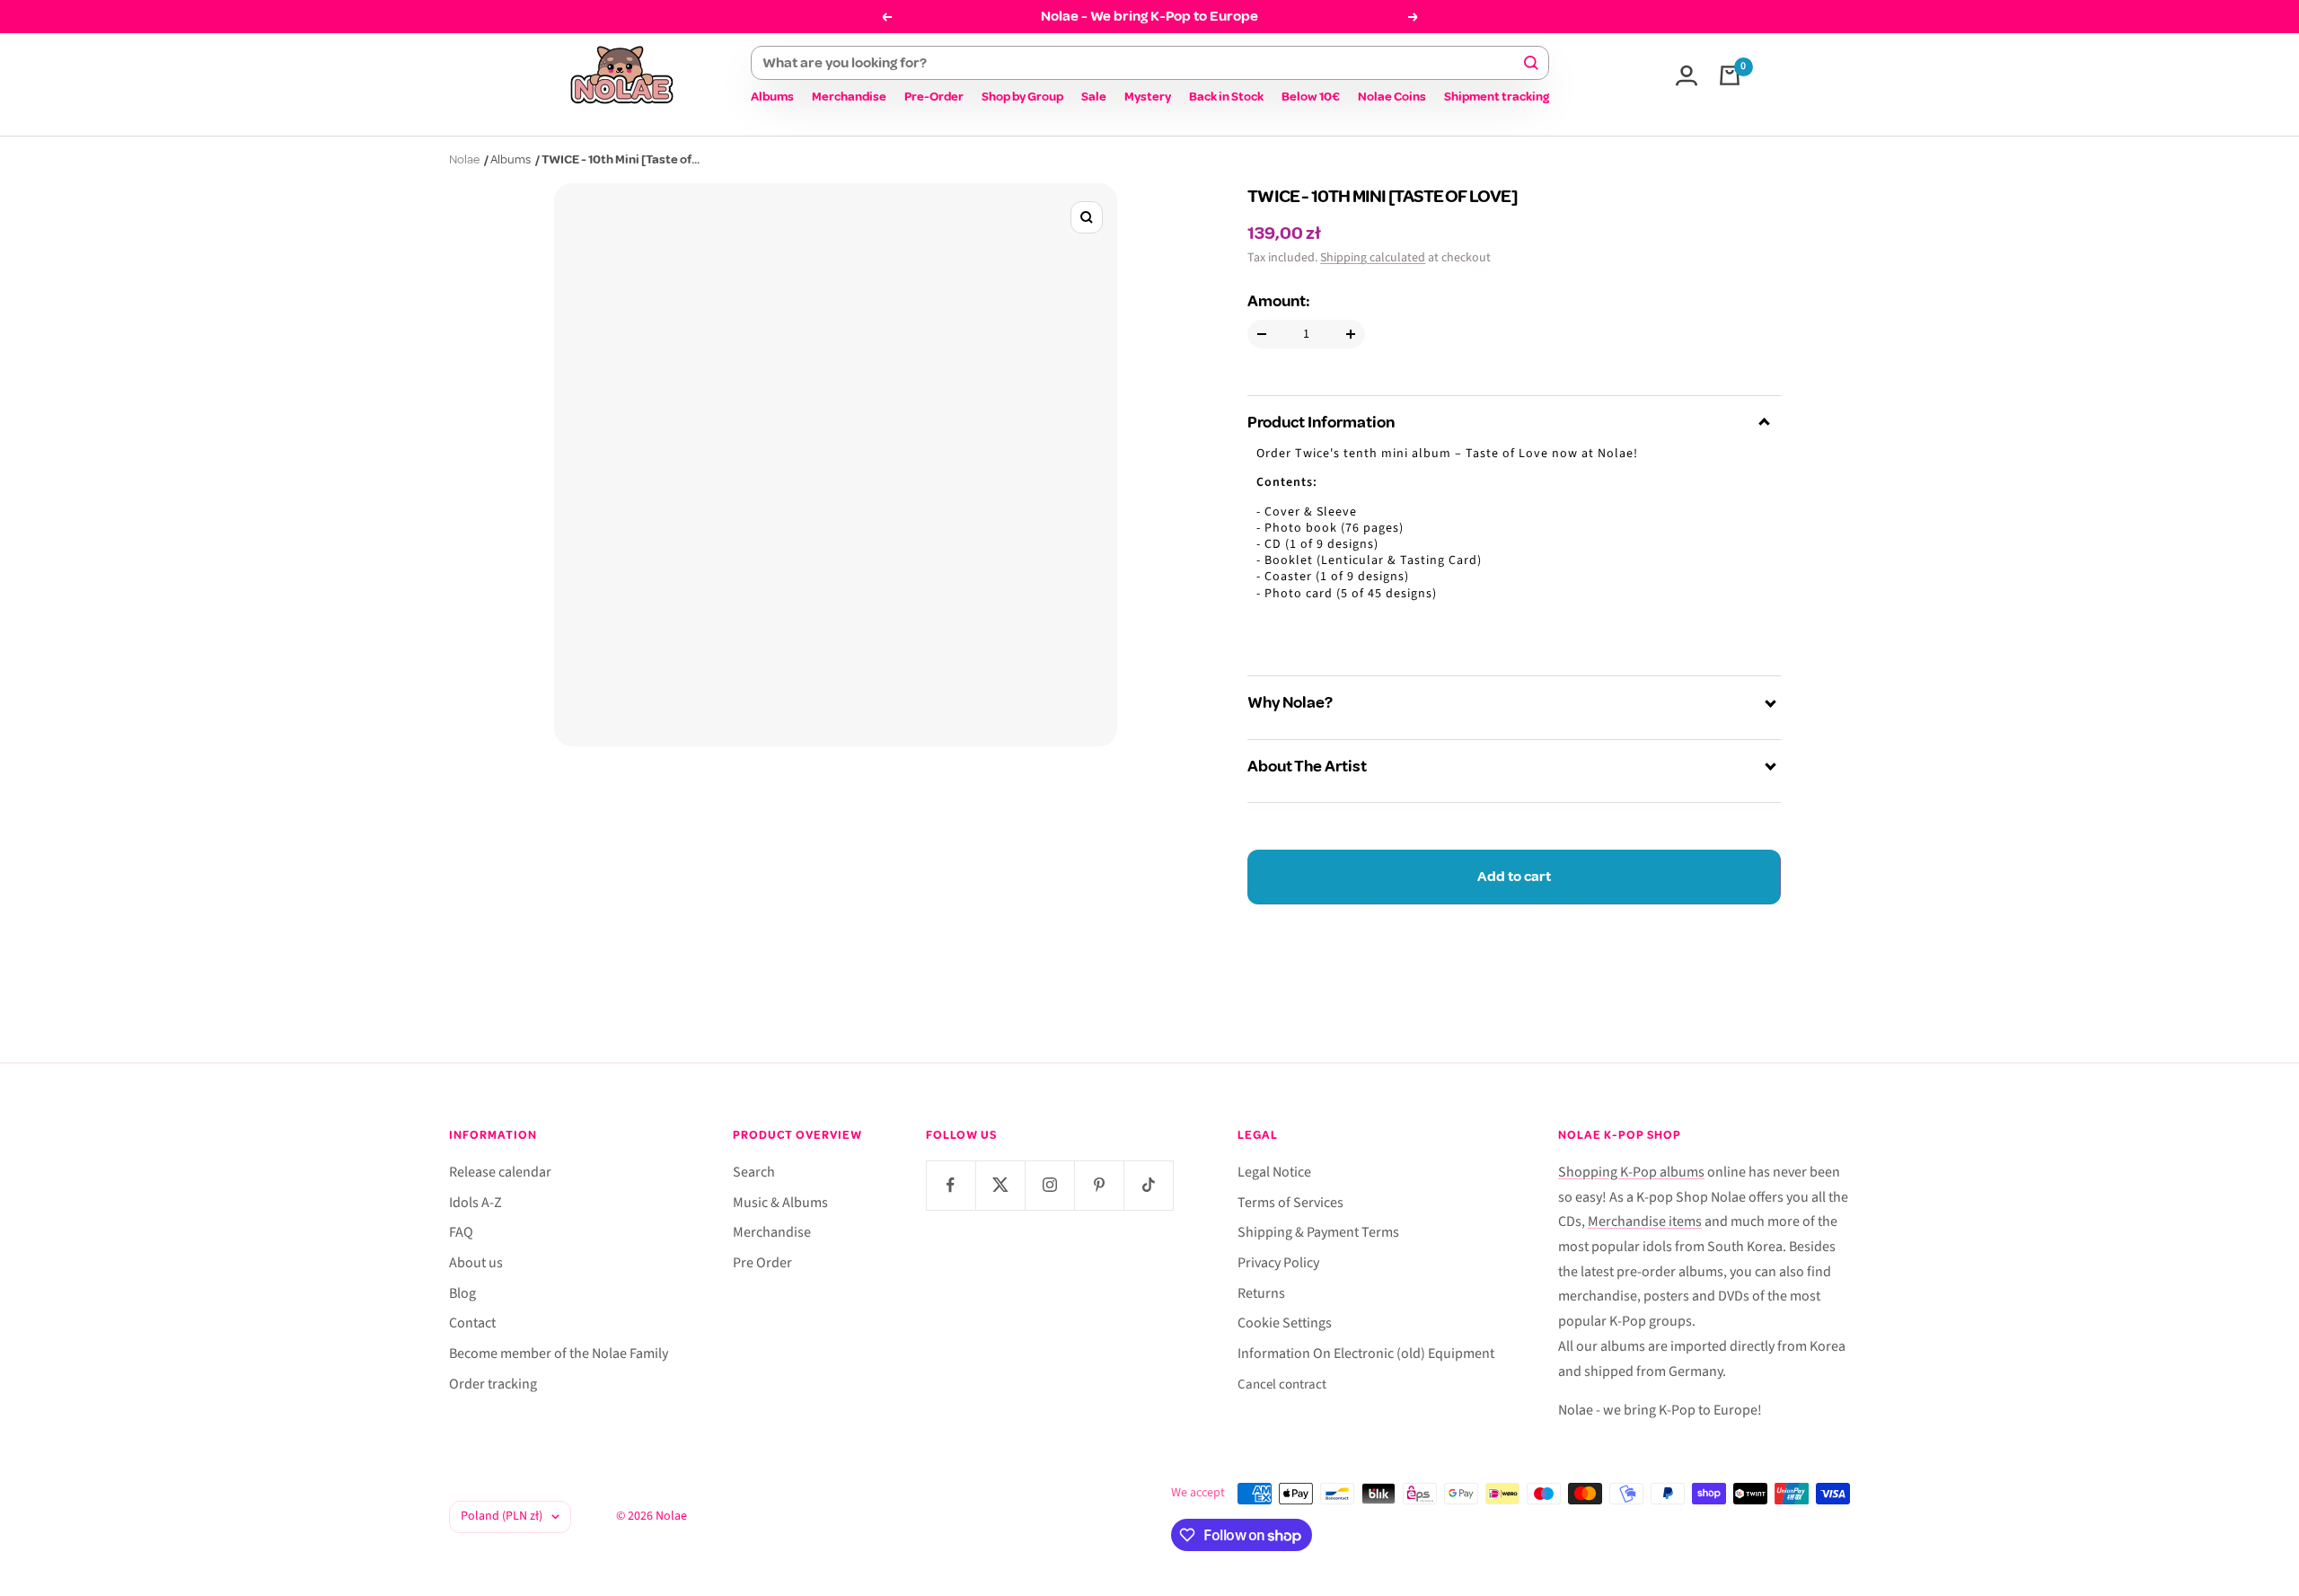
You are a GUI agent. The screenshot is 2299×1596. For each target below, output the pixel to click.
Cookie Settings (1285, 1323)
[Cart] (1730, 75)
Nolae (464, 159)
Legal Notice (1274, 1172)
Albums (772, 97)
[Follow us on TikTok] (1148, 1185)
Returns (1261, 1293)
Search (754, 1172)
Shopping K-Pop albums (1631, 1172)
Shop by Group (1022, 97)
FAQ (461, 1232)
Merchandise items (1645, 1221)
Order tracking (493, 1384)
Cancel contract (1282, 1384)
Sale (1094, 97)
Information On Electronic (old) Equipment (1366, 1354)
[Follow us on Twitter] (1000, 1185)
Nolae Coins (1392, 97)
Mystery (1148, 97)
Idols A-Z (476, 1203)
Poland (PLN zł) (502, 1516)
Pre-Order (934, 97)
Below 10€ (1311, 97)
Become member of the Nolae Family (559, 1354)
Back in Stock (1226, 97)
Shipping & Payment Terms (1318, 1232)
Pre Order (762, 1263)
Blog (462, 1293)
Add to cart (1514, 877)
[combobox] (1142, 63)
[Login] (1687, 75)
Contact (472, 1323)
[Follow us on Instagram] (1049, 1185)
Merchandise (849, 97)
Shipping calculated (1373, 258)
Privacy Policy (1278, 1263)
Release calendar (500, 1172)
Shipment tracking (1497, 97)
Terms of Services (1290, 1203)
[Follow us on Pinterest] (1099, 1185)
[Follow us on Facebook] (951, 1185)
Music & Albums (780, 1203)
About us (476, 1263)
